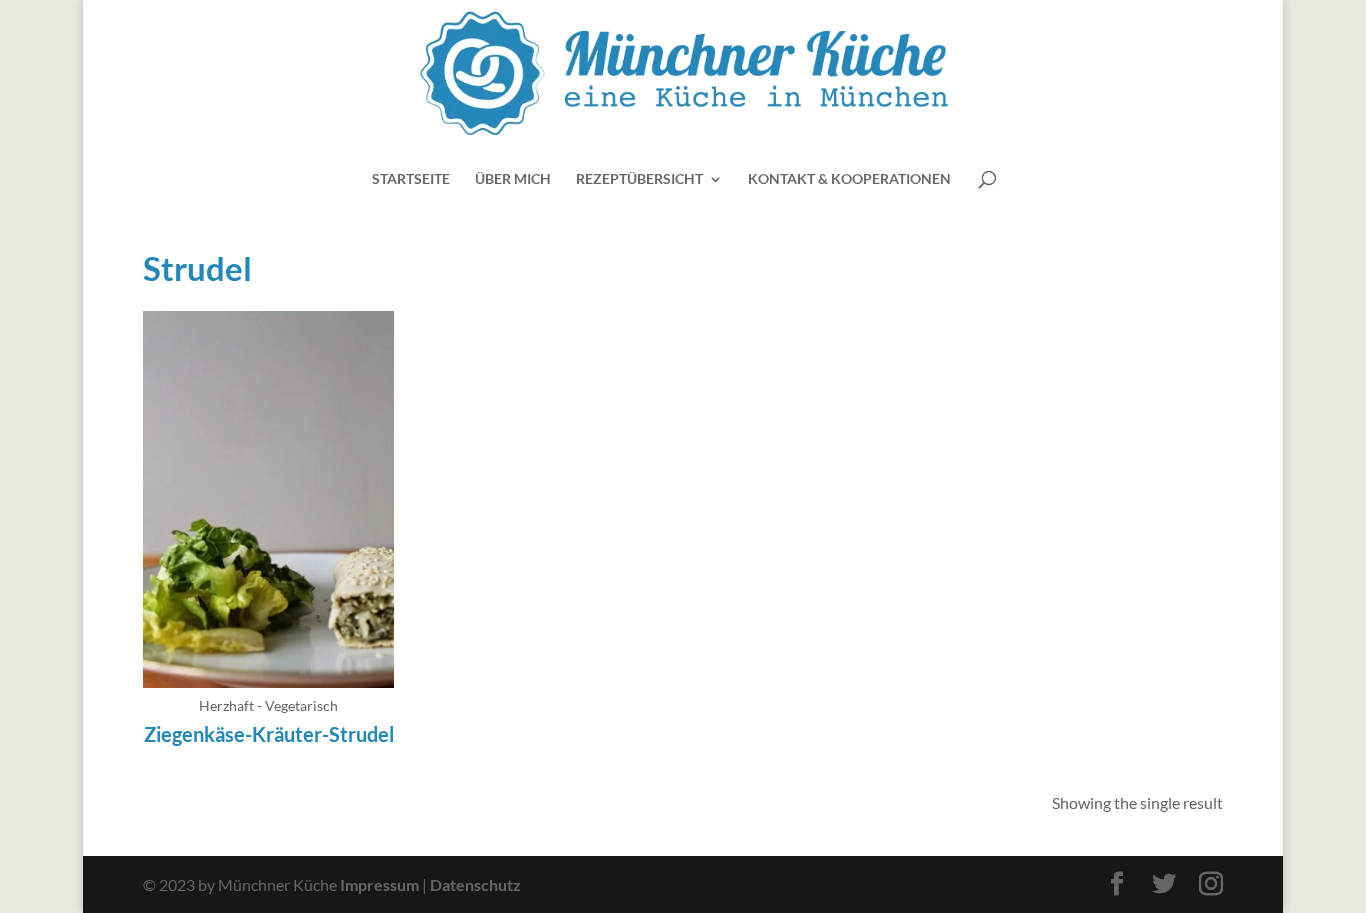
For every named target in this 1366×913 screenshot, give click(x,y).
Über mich (513, 179)
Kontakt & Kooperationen (849, 179)
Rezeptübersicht (639, 179)
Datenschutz (475, 884)
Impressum (379, 884)
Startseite (411, 179)
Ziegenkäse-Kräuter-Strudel (269, 734)
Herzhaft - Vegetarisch (268, 705)
